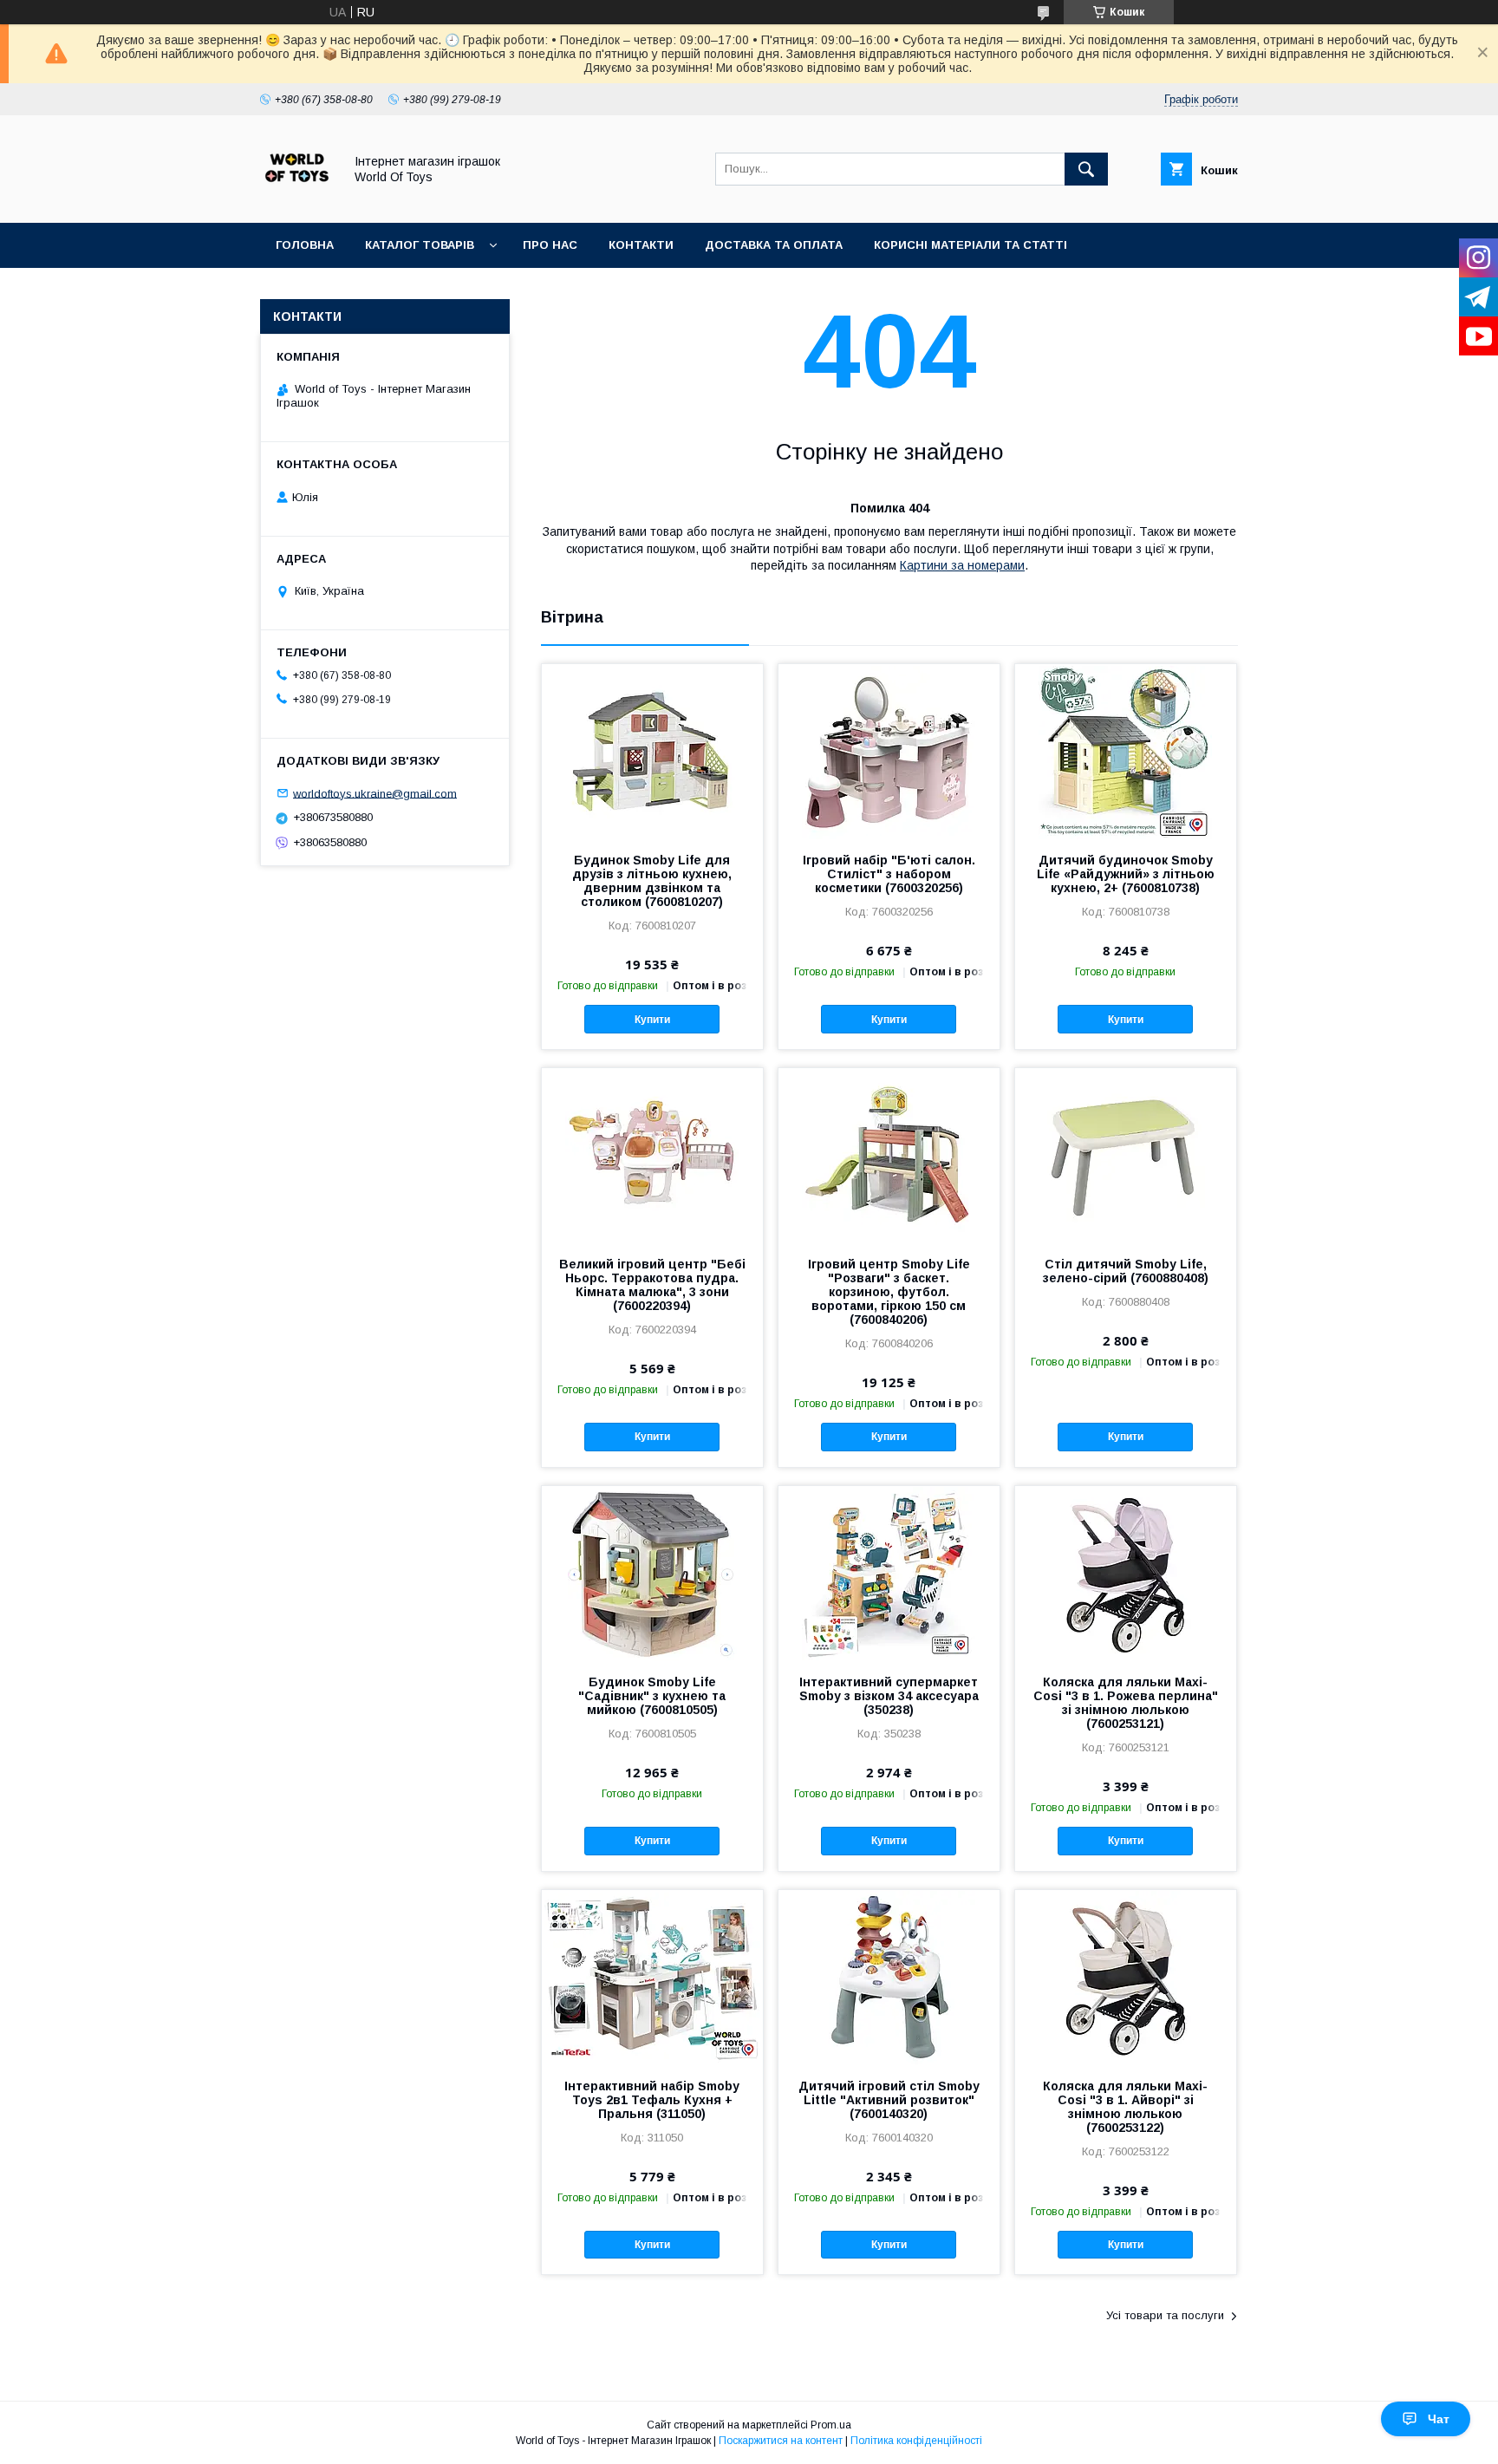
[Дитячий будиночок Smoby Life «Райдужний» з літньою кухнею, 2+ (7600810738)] (1126, 751)
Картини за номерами (962, 565)
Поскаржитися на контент (781, 2441)
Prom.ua (831, 2425)
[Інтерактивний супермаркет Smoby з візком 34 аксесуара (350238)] (889, 1573)
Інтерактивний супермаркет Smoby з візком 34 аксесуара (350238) (889, 1696)
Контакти (641, 245)
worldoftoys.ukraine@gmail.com (375, 793)
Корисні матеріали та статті (970, 245)
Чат (1439, 2419)
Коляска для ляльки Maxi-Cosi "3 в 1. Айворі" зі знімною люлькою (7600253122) (1125, 2107)
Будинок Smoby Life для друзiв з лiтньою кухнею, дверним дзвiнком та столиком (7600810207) (652, 881)
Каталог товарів (420, 245)
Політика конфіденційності (916, 2441)
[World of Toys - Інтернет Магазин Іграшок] (297, 200)
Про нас (550, 245)
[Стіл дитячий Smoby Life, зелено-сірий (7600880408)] (1126, 1155)
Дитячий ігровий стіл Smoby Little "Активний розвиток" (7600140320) (889, 2100)
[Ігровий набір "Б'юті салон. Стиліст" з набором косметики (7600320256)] (889, 751)
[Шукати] (1086, 169)
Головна (305, 245)
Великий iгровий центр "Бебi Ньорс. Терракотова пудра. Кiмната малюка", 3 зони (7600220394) (652, 1285)
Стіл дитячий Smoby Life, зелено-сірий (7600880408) (1126, 1271)
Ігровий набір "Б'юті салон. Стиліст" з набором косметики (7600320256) (889, 874)
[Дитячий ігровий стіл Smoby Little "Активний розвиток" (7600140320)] (889, 1977)
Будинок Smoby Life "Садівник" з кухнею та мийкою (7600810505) (652, 1696)
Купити (652, 1020)
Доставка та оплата (774, 245)
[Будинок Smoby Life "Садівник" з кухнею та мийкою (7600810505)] (652, 1573)
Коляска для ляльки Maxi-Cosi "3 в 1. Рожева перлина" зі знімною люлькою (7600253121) (1126, 1703)
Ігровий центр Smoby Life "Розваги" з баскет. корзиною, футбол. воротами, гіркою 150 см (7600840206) (889, 1292)
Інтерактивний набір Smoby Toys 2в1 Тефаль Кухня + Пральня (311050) (652, 2100)
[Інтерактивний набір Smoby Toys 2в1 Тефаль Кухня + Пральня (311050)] (652, 1977)
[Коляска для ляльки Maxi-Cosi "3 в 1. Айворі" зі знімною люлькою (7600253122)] (1126, 1977)
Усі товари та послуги (1165, 2315)
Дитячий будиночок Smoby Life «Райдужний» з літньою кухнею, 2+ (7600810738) (1126, 874)
